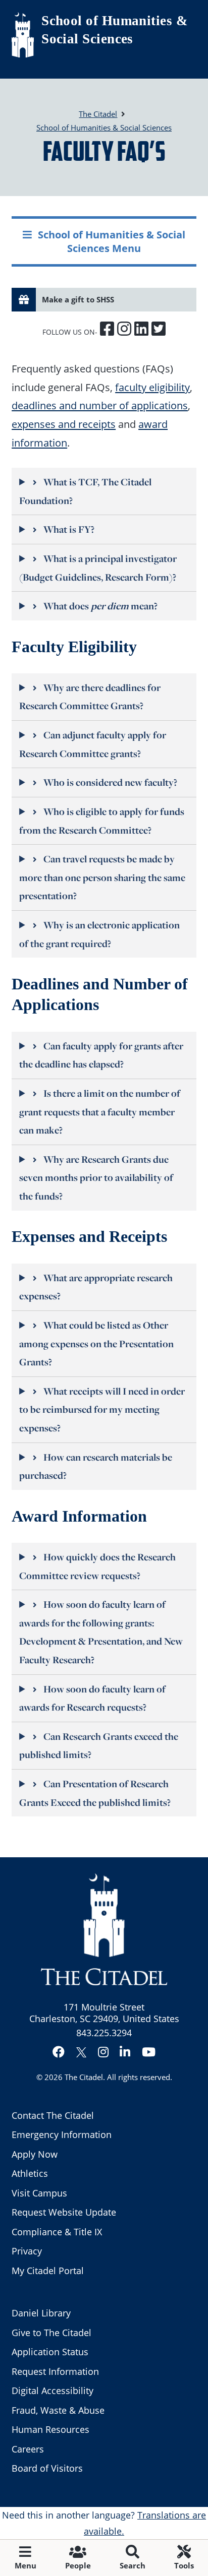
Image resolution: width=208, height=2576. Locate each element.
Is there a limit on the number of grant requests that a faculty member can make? (100, 1112)
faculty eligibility (152, 387)
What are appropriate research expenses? (96, 1287)
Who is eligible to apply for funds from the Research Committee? (102, 821)
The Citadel (84, 2077)
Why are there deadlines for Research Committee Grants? (90, 697)
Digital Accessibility (53, 2391)
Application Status (50, 2352)
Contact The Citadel (53, 2115)
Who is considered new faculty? (110, 782)
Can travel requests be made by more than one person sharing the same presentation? (102, 877)
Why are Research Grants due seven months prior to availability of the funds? (96, 1178)
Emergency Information (62, 2134)
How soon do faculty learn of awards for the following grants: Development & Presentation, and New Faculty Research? (101, 1632)
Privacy (27, 2251)
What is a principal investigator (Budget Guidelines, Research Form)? (98, 568)
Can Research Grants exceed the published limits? (99, 1746)
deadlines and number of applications (100, 405)
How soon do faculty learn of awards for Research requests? (92, 1698)
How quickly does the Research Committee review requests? (97, 1566)
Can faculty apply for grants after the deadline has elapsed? (101, 1055)
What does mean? (100, 606)
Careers (28, 2449)
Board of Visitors (47, 2468)
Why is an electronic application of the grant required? (99, 934)
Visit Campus (39, 2193)
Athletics (30, 2173)
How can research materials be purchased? (96, 1466)
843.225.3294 (104, 2033)
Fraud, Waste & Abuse (58, 2410)
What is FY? (69, 529)
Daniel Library (41, 2313)
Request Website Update (64, 2212)
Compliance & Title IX (57, 2232)
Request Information (55, 2371)
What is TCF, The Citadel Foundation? (85, 491)
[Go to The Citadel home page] (23, 35)
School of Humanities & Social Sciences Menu (112, 241)
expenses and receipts (64, 424)
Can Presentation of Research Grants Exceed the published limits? (95, 1793)
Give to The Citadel (51, 2333)
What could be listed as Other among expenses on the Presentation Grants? (96, 1343)
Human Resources (50, 2429)
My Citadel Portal (48, 2271)
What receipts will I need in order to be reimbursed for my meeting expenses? (102, 1409)
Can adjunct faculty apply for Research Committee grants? (93, 744)
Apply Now (35, 2154)
